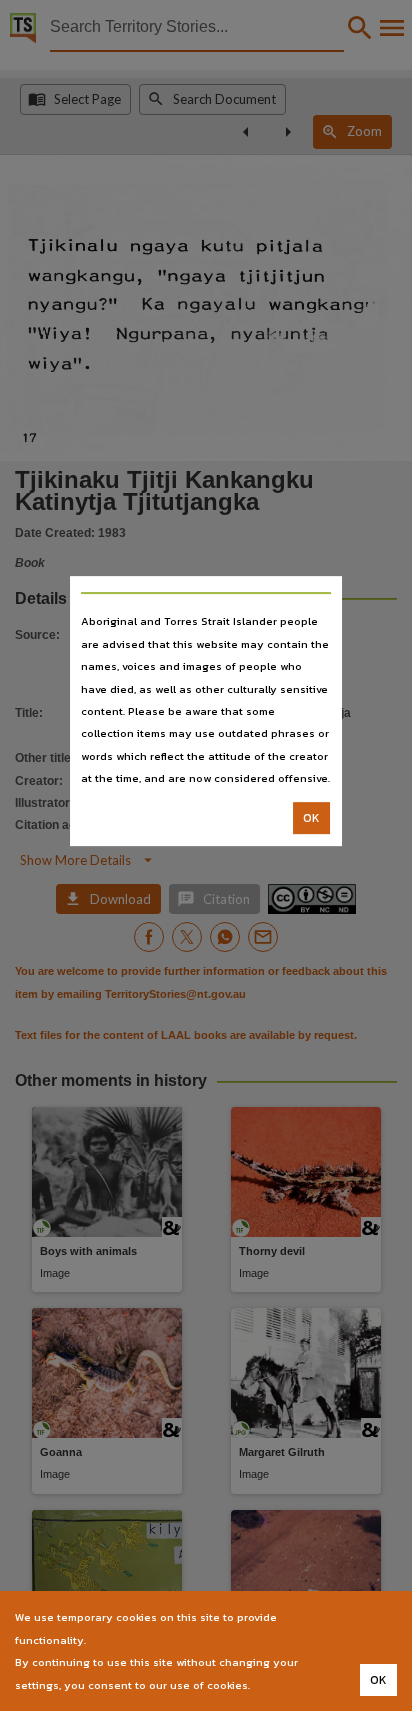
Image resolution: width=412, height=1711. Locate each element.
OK (311, 818)
